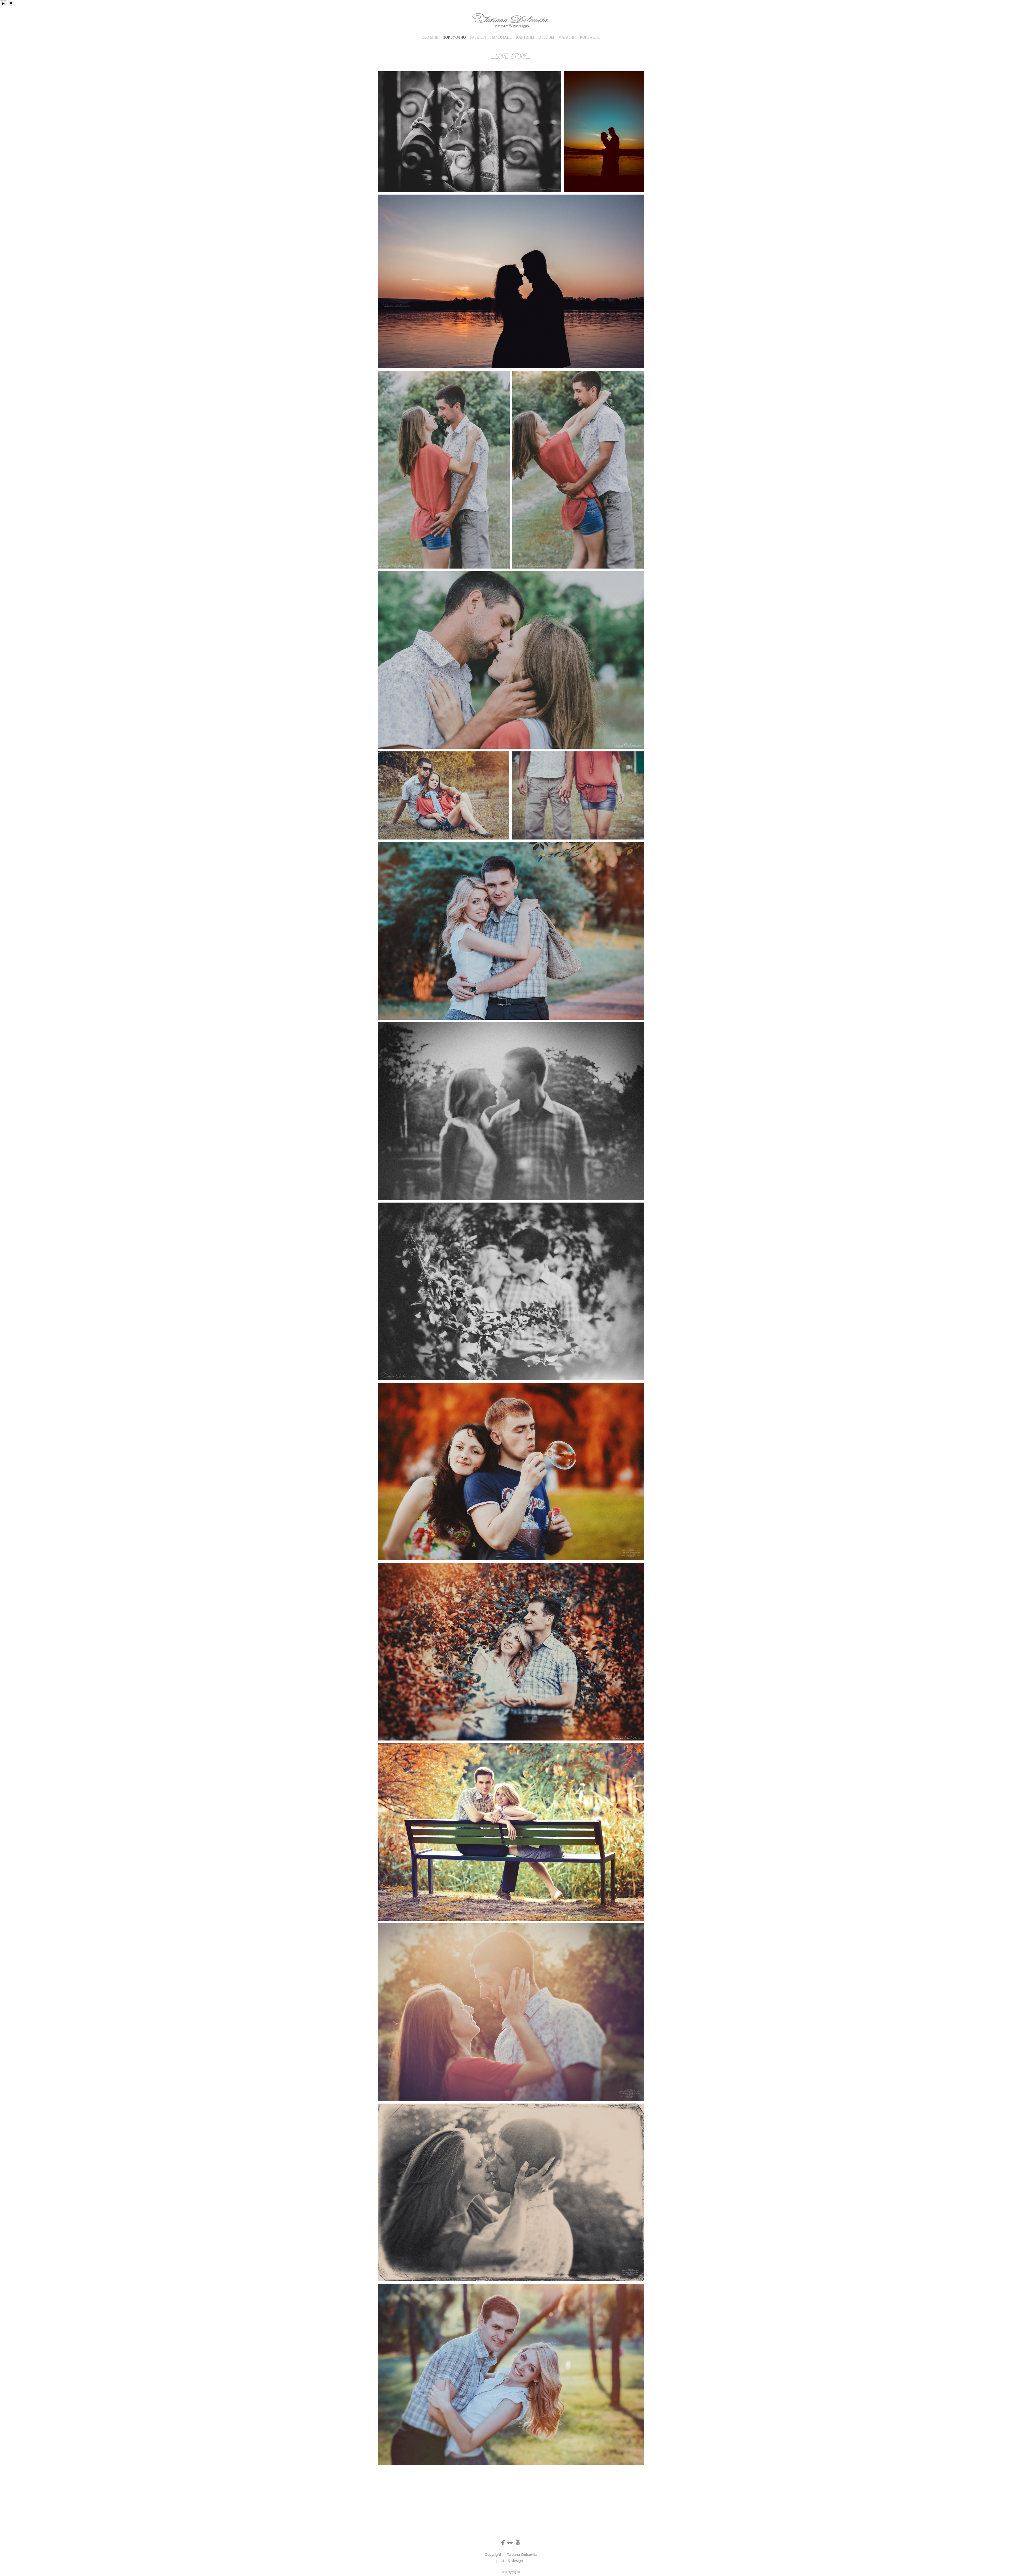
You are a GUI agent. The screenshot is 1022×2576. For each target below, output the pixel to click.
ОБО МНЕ (430, 37)
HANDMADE (501, 37)
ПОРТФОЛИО (454, 37)
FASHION (478, 37)
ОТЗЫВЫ (546, 37)
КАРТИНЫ (525, 37)
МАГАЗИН (567, 37)
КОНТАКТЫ (590, 37)
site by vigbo (511, 2571)
